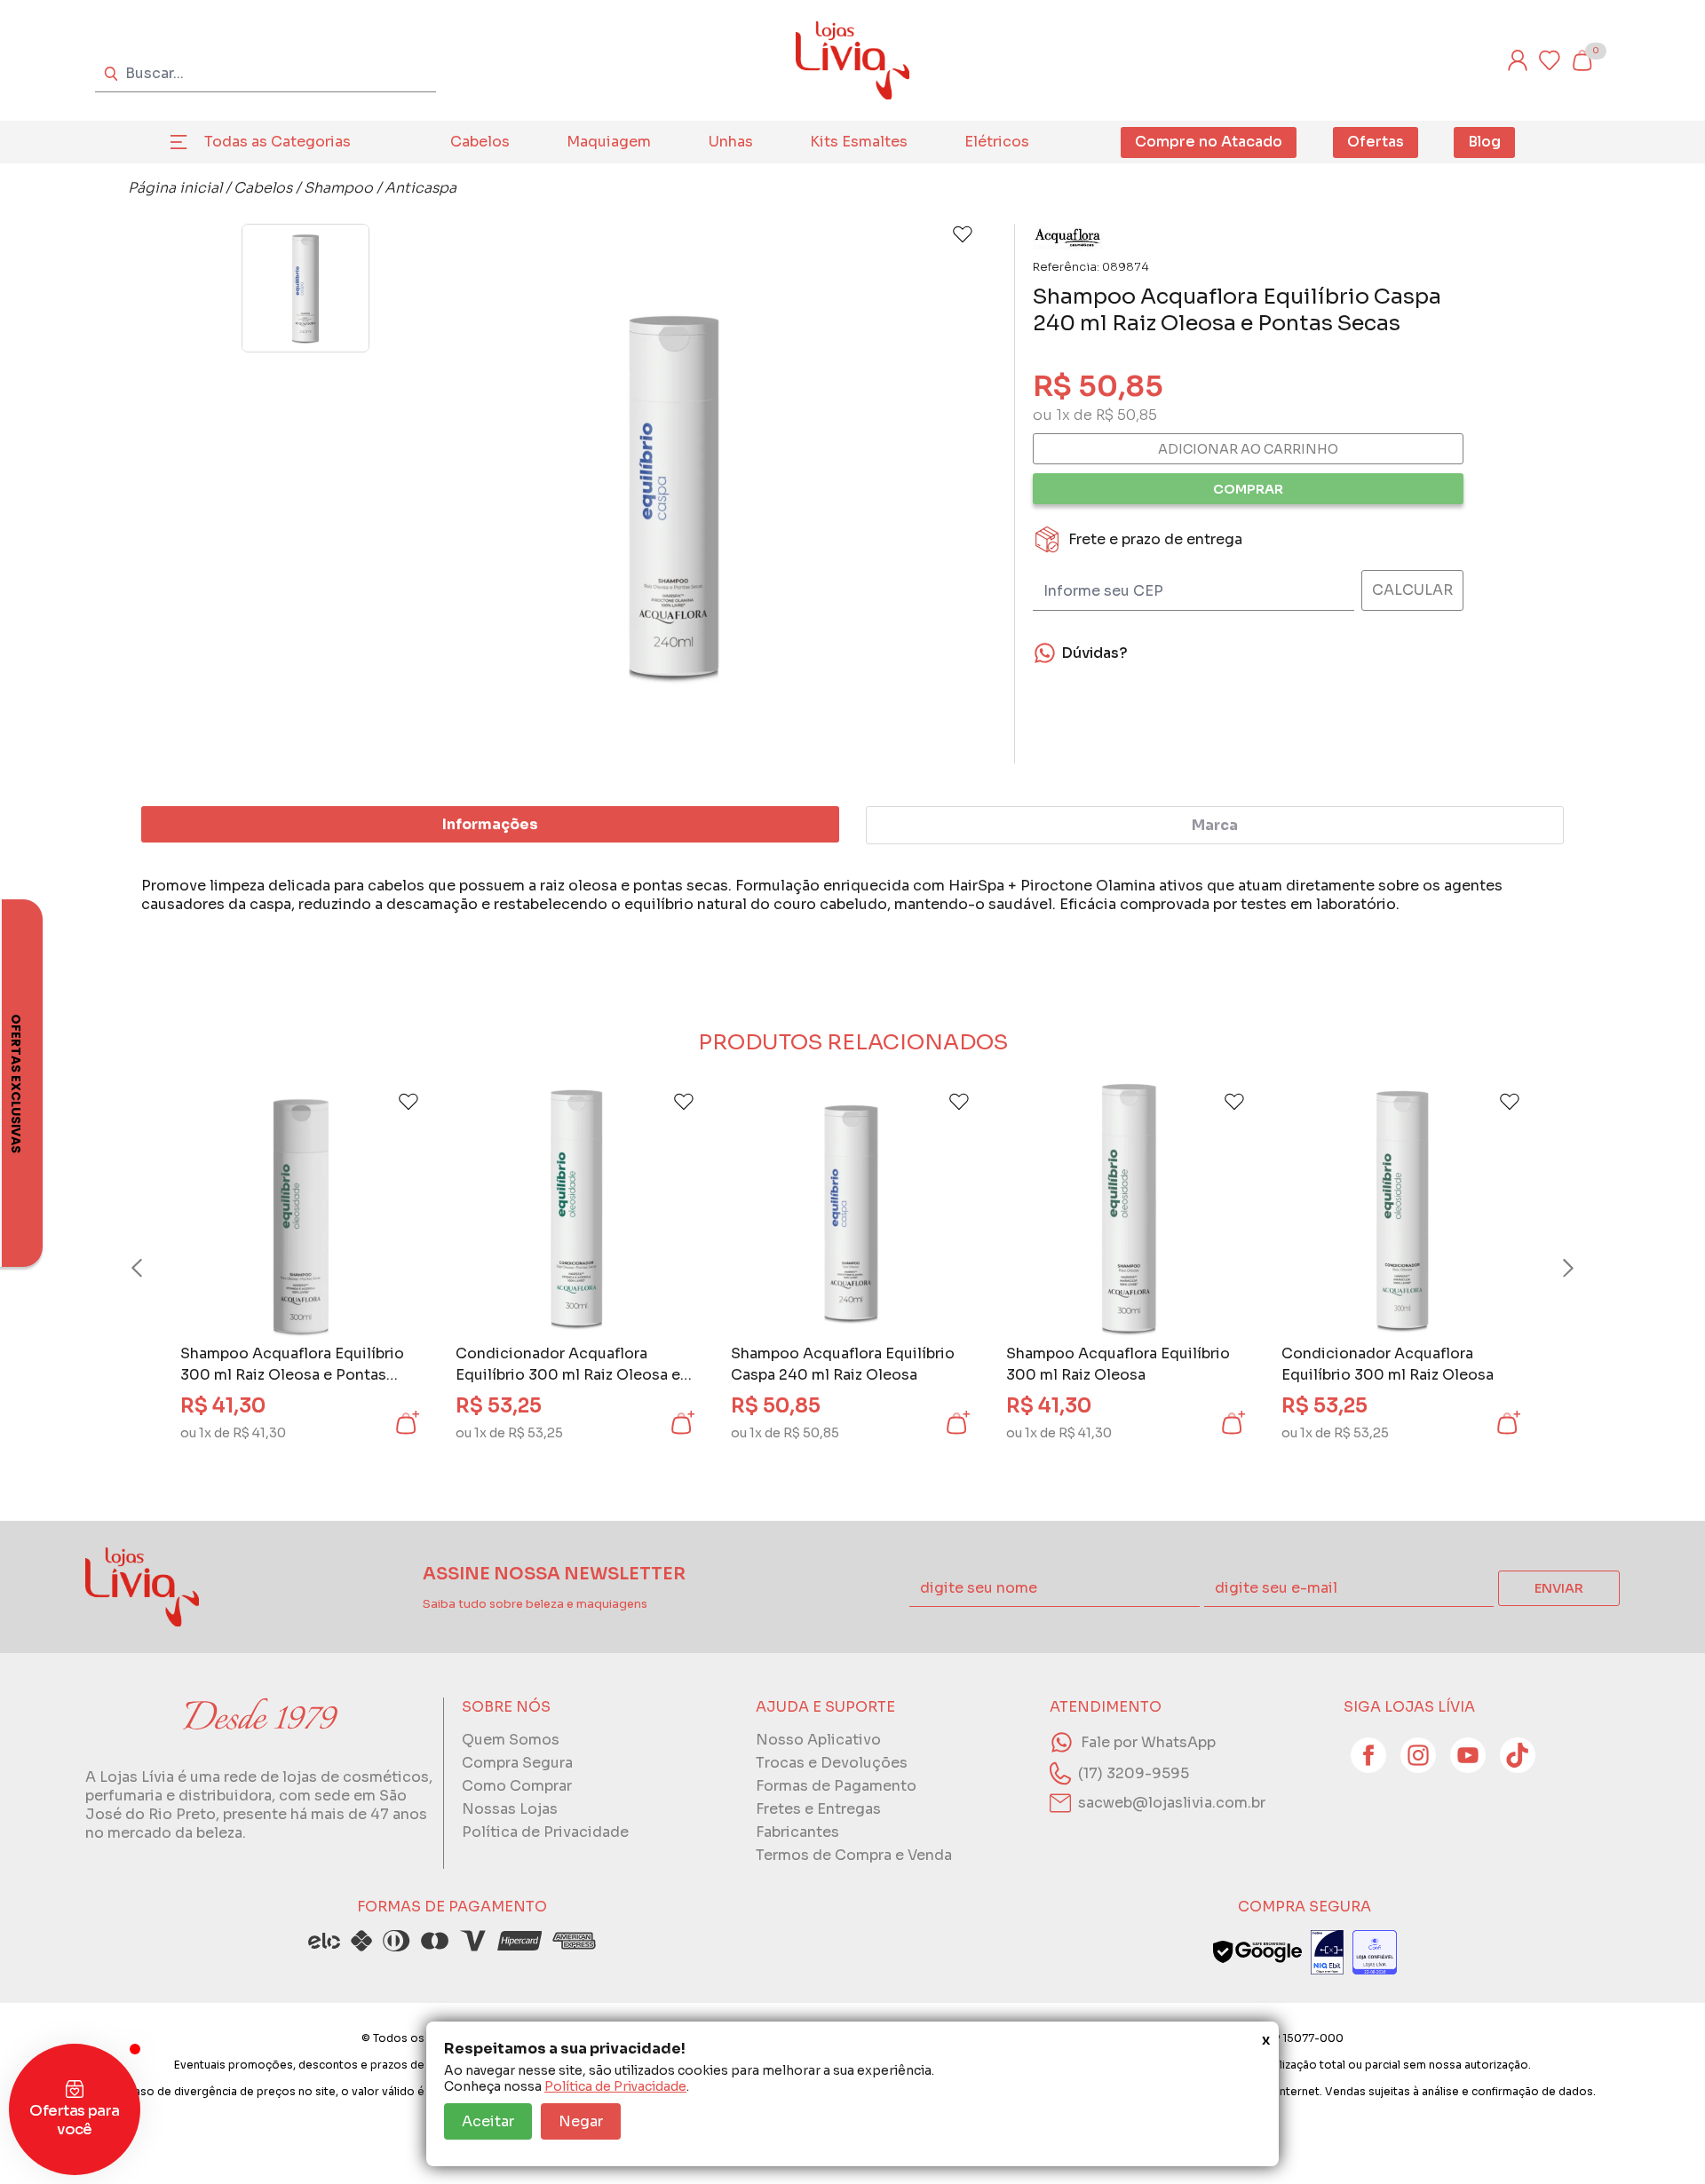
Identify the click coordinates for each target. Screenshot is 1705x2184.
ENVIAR (1559, 1588)
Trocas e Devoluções (832, 1763)
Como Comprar (517, 1786)
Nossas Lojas (510, 1809)
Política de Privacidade (615, 2086)
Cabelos (480, 142)
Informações (490, 824)
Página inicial (175, 188)
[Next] (1551, 1268)
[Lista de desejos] (1550, 60)
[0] (1582, 60)
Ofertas (1376, 142)
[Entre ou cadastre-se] (1518, 60)
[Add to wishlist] (963, 234)
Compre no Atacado (1209, 142)
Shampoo (338, 188)
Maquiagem (609, 142)
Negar (581, 2121)
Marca (1215, 825)
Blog (1484, 142)
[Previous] (154, 1268)
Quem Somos (511, 1740)
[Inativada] (1327, 1952)
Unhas (731, 142)
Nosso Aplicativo (818, 1740)
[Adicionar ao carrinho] (406, 1423)
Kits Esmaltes (859, 142)
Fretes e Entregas (818, 1809)
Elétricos (997, 142)
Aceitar (488, 2121)
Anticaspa (420, 188)
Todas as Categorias (278, 142)
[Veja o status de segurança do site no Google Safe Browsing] (1257, 1952)
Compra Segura (517, 1763)
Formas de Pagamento (836, 1786)
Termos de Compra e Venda (854, 1855)
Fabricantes (797, 1832)
